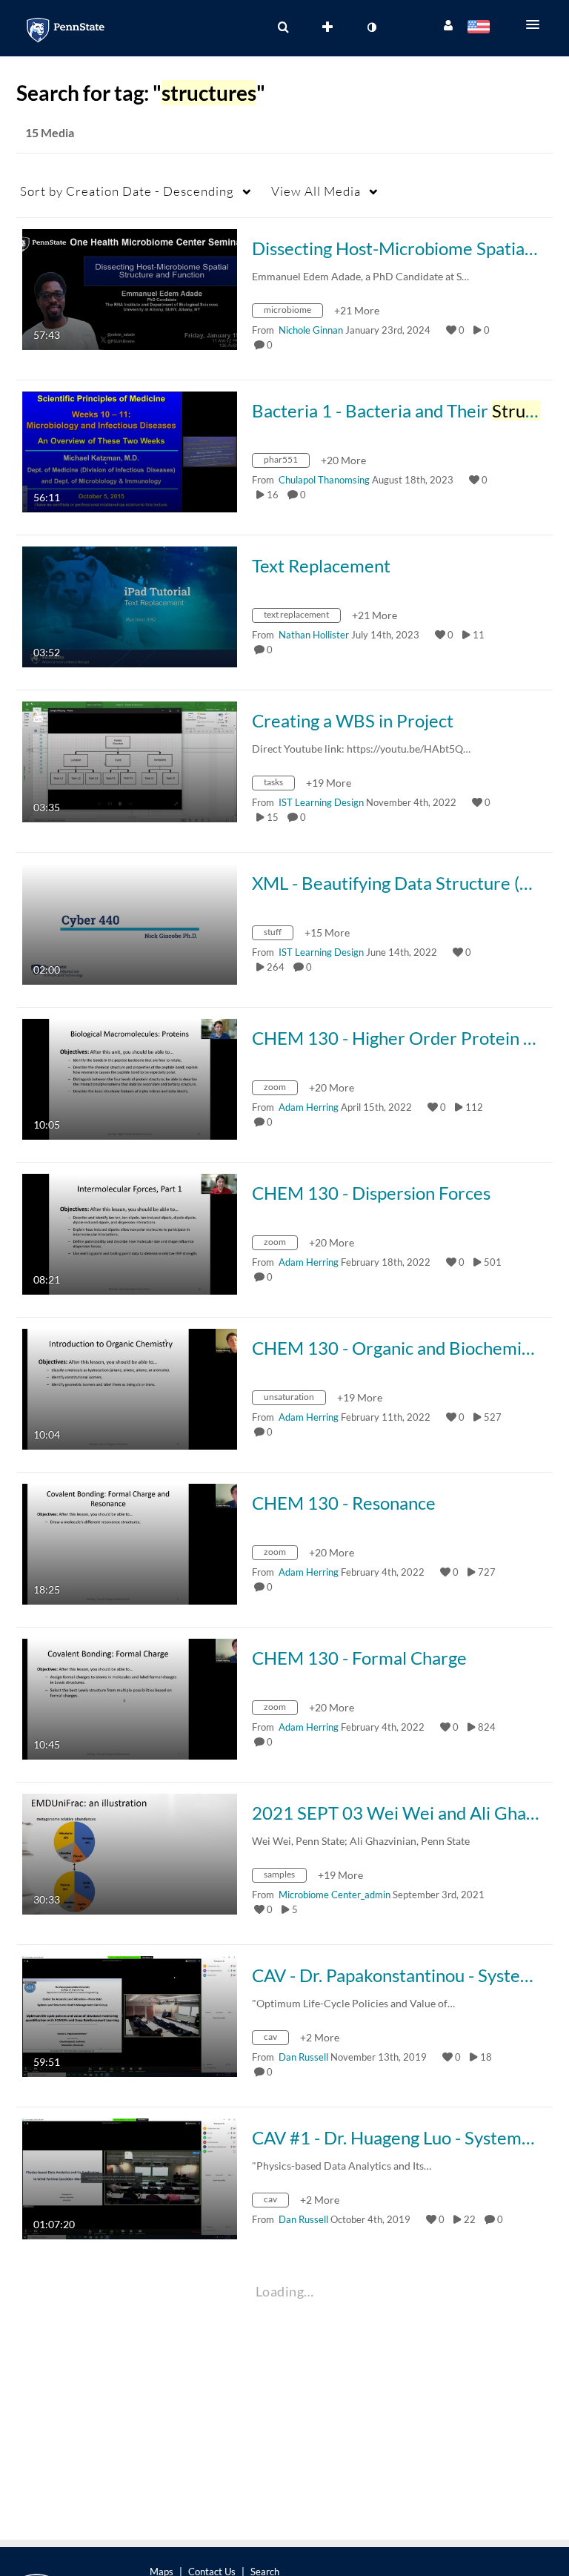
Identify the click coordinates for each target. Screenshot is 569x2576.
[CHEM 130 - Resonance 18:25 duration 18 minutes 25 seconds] (130, 1543)
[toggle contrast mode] (371, 27)
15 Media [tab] (50, 132)
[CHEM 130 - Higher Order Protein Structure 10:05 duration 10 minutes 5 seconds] (130, 1078)
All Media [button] (316, 191)
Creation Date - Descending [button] (127, 191)
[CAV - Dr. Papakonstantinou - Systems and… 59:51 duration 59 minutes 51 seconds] (130, 2015)
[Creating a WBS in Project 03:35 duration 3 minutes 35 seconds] (130, 760)
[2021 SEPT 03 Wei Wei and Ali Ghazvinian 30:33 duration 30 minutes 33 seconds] (130, 1853)
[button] (537, 24)
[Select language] (481, 28)
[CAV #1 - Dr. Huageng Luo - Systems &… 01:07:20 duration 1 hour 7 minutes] (130, 2177)
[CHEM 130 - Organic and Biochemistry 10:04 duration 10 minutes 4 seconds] (130, 1388)
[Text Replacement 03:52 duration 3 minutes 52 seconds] (130, 605)
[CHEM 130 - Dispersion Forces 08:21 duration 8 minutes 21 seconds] (130, 1233)
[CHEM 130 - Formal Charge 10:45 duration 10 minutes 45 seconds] (130, 1698)
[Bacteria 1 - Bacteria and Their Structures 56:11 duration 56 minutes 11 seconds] (130, 450)
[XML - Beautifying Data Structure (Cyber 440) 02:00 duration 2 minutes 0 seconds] (130, 923)
